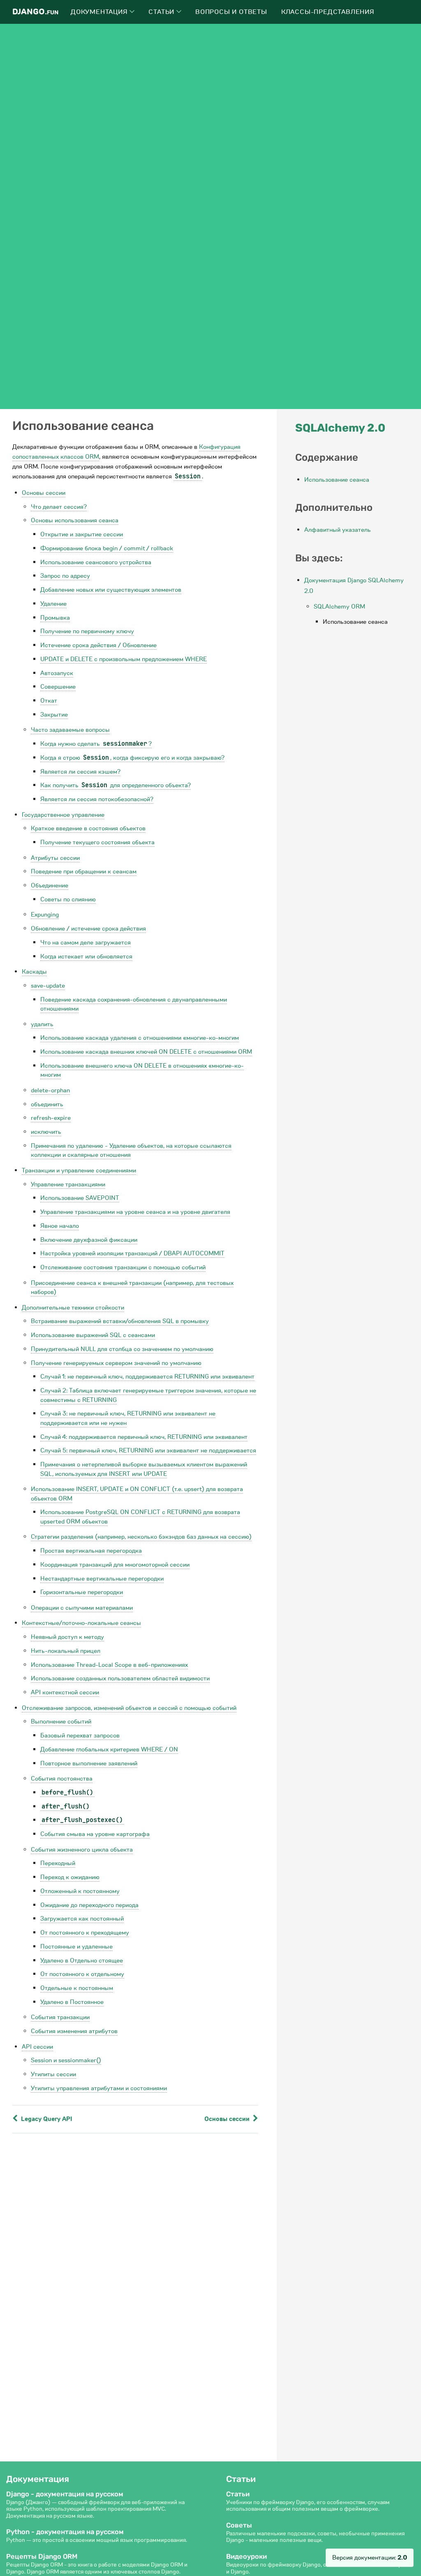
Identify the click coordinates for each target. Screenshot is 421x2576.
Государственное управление (63, 815)
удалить (42, 1024)
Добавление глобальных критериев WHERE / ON (109, 1749)
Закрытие (54, 715)
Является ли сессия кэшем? (80, 772)
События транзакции (60, 2017)
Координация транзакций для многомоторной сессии (115, 1565)
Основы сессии (44, 493)
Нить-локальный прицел (66, 1651)
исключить (46, 1132)
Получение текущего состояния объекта (97, 842)
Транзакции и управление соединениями (79, 1170)
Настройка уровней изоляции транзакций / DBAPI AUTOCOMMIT (132, 1253)
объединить (47, 1104)
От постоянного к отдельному (82, 1974)
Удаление (53, 604)
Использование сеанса (337, 480)
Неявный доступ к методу (67, 1637)
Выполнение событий (61, 1721)
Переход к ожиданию (70, 1877)
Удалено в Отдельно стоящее (82, 1960)
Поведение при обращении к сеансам (84, 871)
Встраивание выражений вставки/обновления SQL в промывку (120, 1321)
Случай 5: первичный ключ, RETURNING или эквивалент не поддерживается (148, 1450)
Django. (35, 12)
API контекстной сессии (65, 1692)
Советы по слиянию (68, 899)
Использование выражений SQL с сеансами (93, 1335)
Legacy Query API (46, 2119)
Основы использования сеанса (75, 520)
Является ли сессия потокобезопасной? (97, 799)
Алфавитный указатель (338, 530)
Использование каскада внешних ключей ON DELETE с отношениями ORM (146, 1052)
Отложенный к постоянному (80, 1891)
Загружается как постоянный (82, 1919)
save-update (48, 986)
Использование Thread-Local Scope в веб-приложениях (109, 1665)
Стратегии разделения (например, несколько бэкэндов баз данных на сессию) (141, 1537)
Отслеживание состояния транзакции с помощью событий (123, 1267)
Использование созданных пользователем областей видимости (120, 1678)
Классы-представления (328, 12)
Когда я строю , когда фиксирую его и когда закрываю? (132, 758)
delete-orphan (50, 1090)
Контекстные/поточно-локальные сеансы (81, 1623)
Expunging (45, 915)
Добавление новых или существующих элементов (111, 590)
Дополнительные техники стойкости (73, 1308)
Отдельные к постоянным (77, 1988)
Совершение (58, 687)
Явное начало (60, 1226)
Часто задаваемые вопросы (70, 730)
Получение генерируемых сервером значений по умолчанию (116, 1363)
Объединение (50, 885)
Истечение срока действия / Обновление (98, 645)
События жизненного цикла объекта (82, 1850)
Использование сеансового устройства (96, 562)
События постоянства (62, 1779)
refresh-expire (51, 1118)
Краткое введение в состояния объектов (88, 828)
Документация (100, 12)
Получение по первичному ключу (87, 631)
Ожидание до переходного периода (89, 1905)
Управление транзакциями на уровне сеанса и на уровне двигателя (135, 1212)
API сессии (37, 2047)
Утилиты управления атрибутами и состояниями (99, 2088)
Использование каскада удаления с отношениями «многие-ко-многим (140, 1038)
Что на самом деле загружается (86, 942)
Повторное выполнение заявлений (89, 1763)
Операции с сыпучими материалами (82, 1608)
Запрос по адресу (65, 576)
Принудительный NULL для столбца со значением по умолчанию (122, 1349)
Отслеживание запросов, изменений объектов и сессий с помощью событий (129, 1708)
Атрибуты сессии (55, 858)
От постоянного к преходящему (85, 1933)
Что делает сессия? (59, 507)
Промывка (55, 618)
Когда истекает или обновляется (86, 956)
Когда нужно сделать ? (96, 744)
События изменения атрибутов (74, 2031)
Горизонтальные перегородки (82, 1592)
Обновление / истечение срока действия (88, 928)
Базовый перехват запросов (80, 1735)
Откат (49, 701)
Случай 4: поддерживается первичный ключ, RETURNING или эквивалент (144, 1437)
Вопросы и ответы (231, 12)
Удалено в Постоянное (72, 2002)
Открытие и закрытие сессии (82, 534)
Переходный (58, 1863)
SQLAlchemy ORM (339, 607)
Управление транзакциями (68, 1184)
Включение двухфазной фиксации (89, 1240)
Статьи (162, 12)
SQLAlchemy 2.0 (340, 428)
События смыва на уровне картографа (95, 1834)
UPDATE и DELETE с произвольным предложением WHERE (124, 659)
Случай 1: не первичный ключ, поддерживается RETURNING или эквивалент (147, 1376)
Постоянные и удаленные (76, 1946)
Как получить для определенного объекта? (116, 785)
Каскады (34, 972)
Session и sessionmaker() (66, 2060)
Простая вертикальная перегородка (91, 1551)
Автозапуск (57, 673)
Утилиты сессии (53, 2074)
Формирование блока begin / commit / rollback (107, 548)
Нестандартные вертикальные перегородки (102, 1579)
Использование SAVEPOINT (80, 1198)
